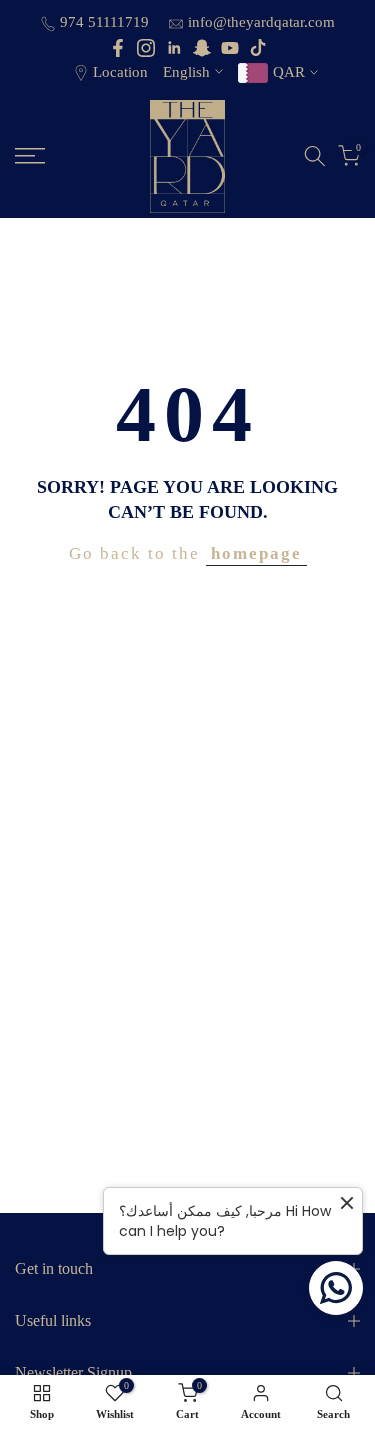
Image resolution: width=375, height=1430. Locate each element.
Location (120, 72)
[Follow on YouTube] (230, 48)
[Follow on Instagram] (146, 48)
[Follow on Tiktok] (258, 48)
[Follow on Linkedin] (174, 48)
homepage (256, 553)
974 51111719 (106, 22)
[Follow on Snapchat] (202, 48)
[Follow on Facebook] (118, 48)
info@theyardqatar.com (261, 22)
